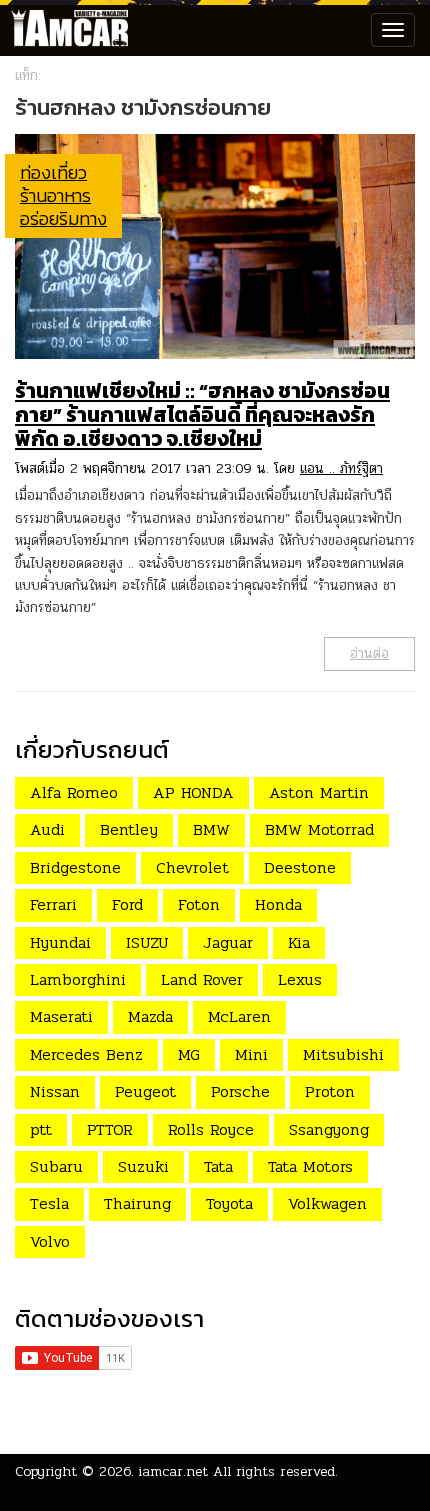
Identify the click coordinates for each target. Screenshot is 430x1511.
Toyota (229, 1203)
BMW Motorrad (319, 829)
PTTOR (110, 1129)
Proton (330, 1091)
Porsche (240, 1091)
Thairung (137, 1203)
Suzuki (143, 1166)
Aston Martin (319, 792)
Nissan (55, 1091)
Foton (199, 904)
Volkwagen (327, 1203)
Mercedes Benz (86, 1054)
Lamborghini (78, 979)
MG (189, 1054)
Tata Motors (310, 1166)
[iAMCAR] (65, 30)
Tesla (49, 1203)
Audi (47, 829)
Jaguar (228, 942)
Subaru (56, 1166)
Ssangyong (329, 1129)
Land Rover (202, 979)
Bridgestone (75, 867)
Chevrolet (192, 867)
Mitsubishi (343, 1054)
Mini (251, 1054)
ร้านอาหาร (55, 195)
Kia (299, 942)
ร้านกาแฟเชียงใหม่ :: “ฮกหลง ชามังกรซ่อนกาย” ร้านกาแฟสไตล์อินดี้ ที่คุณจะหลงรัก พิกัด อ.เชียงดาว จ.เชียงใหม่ (202, 414)
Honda (278, 904)
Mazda (150, 1016)
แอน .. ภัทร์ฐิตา (341, 468)
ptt (41, 1129)
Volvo (50, 1241)
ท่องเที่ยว (53, 172)
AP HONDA (193, 792)
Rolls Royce (211, 1129)
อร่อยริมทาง (63, 218)
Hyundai (60, 942)
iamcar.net (173, 1471)
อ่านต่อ (369, 653)
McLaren (239, 1016)
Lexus (300, 979)
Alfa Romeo (74, 792)
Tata (218, 1166)
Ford (127, 904)
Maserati (61, 1016)
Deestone (300, 867)
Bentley (129, 829)
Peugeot (145, 1091)
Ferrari (53, 904)
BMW (211, 829)
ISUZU (147, 942)
